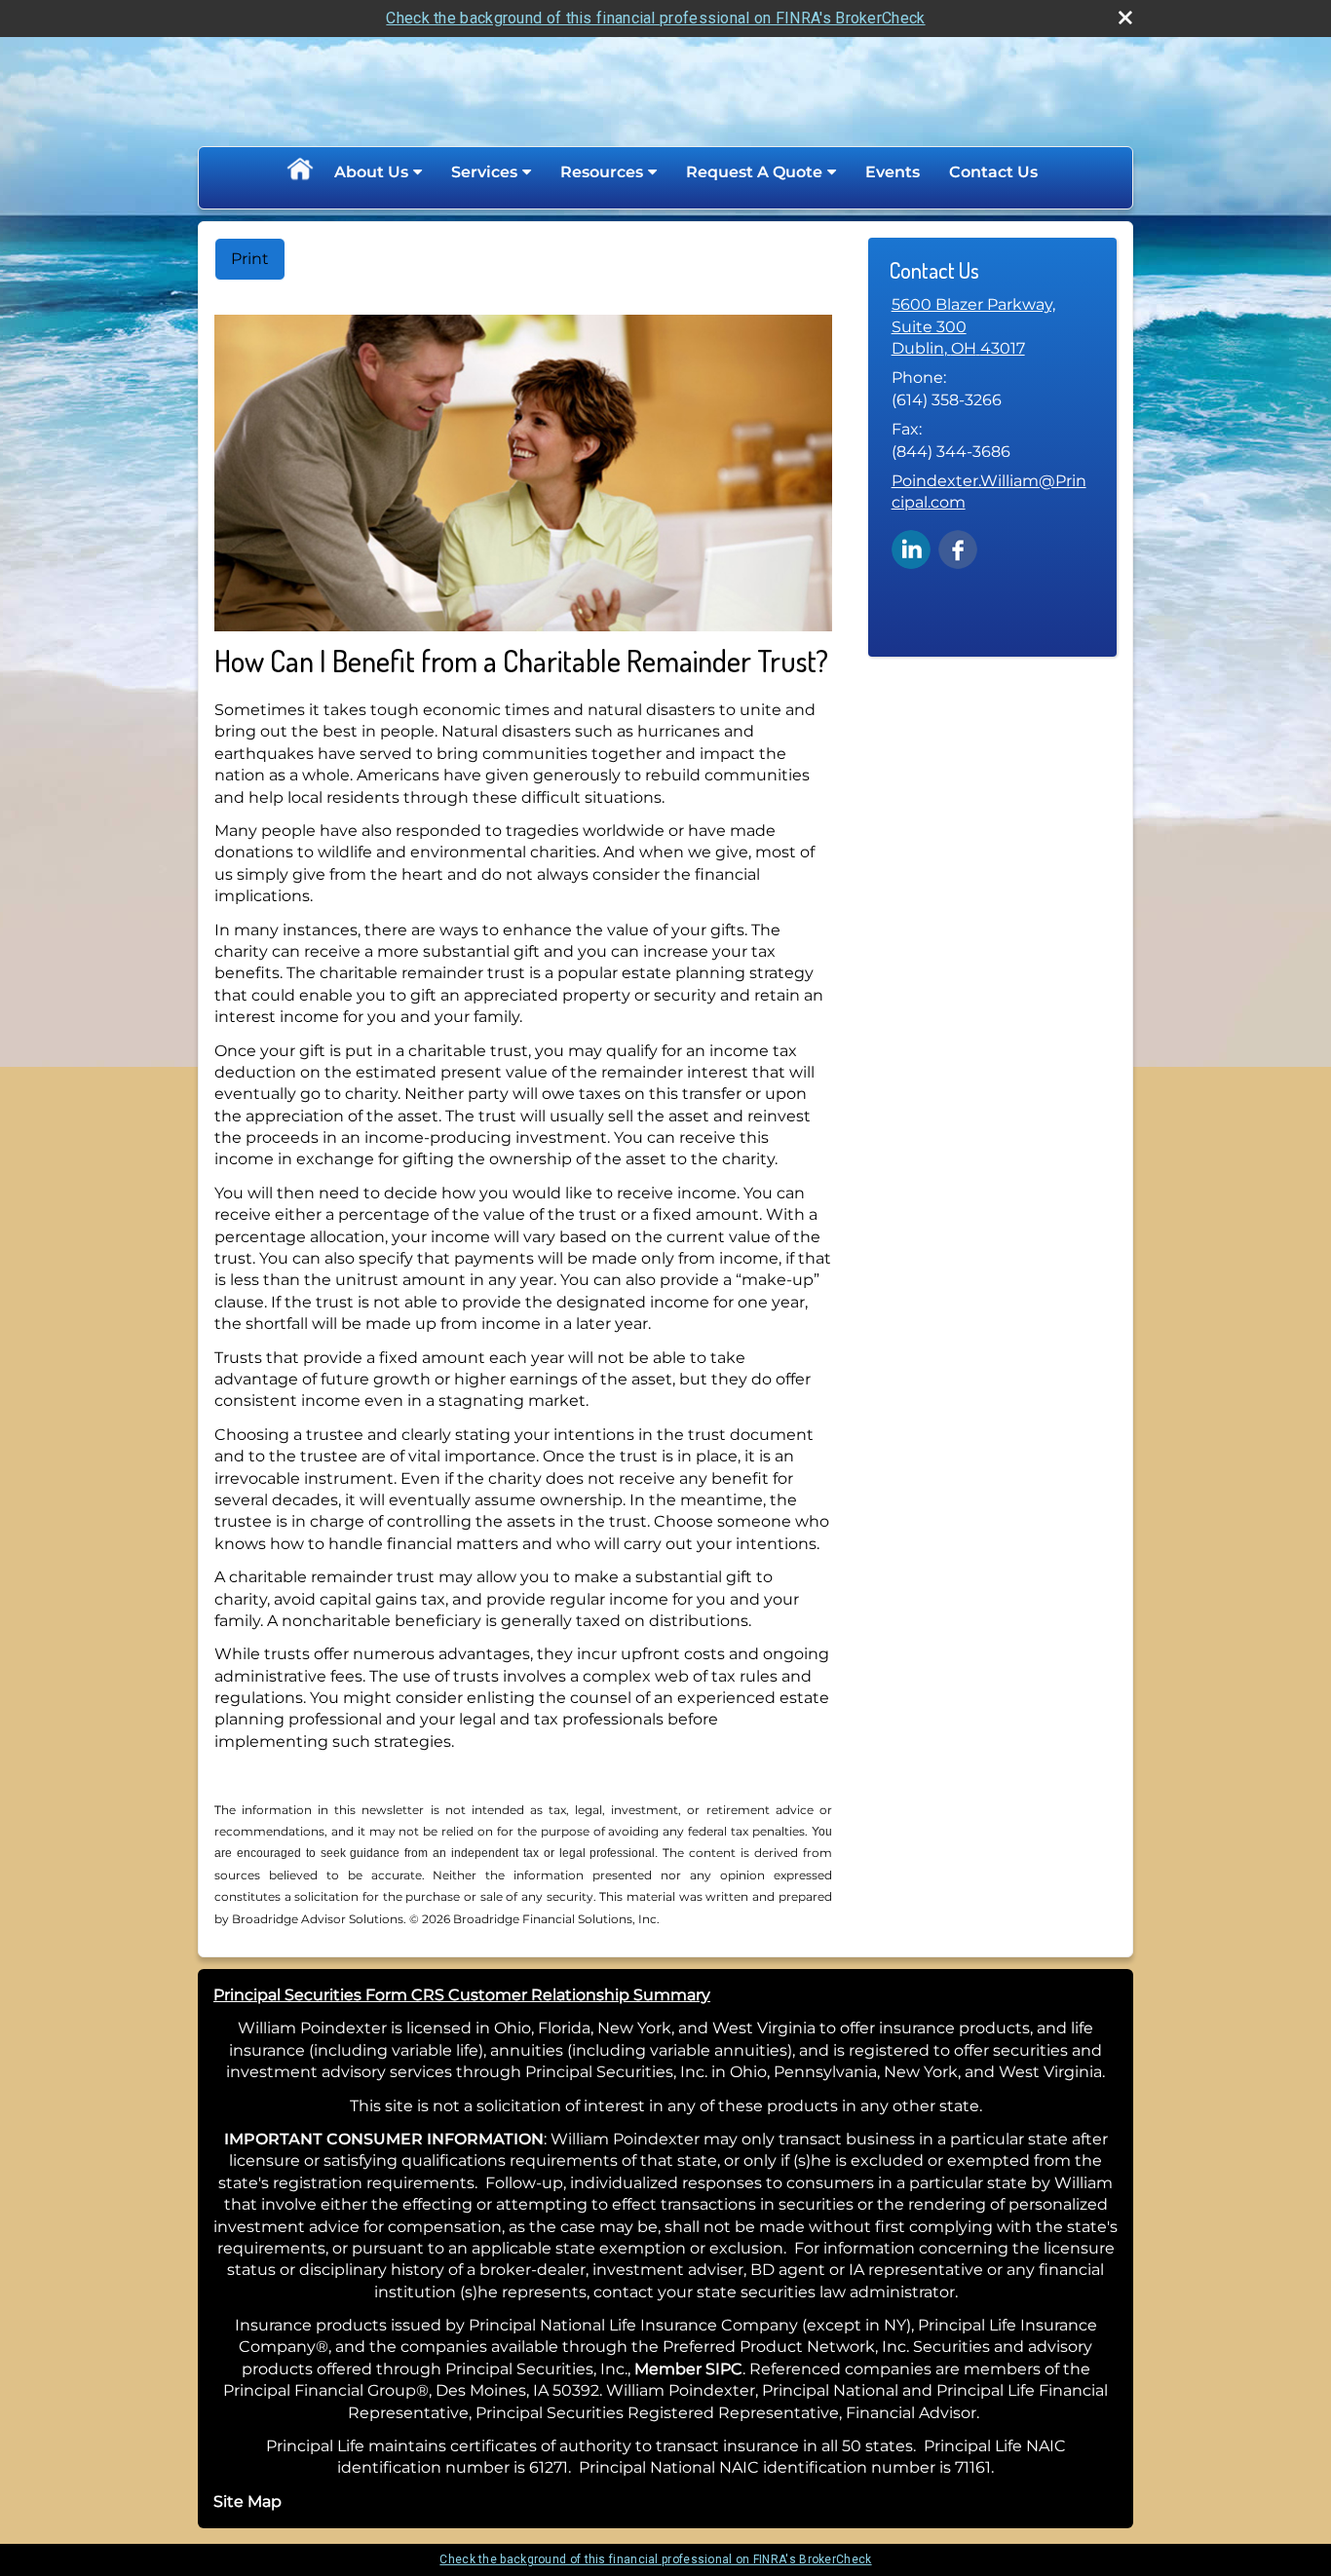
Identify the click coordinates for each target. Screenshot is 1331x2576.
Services (484, 172)
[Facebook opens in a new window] (958, 548)
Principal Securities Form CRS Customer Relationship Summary (462, 1995)
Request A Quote (754, 172)
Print (250, 259)
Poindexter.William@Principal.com (989, 492)
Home (299, 172)
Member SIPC (688, 2369)
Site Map (247, 2501)
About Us (371, 172)
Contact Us (993, 172)
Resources (602, 172)
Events (893, 172)
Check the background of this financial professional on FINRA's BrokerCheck (655, 18)
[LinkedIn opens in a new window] (911, 548)
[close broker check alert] (1125, 18)
